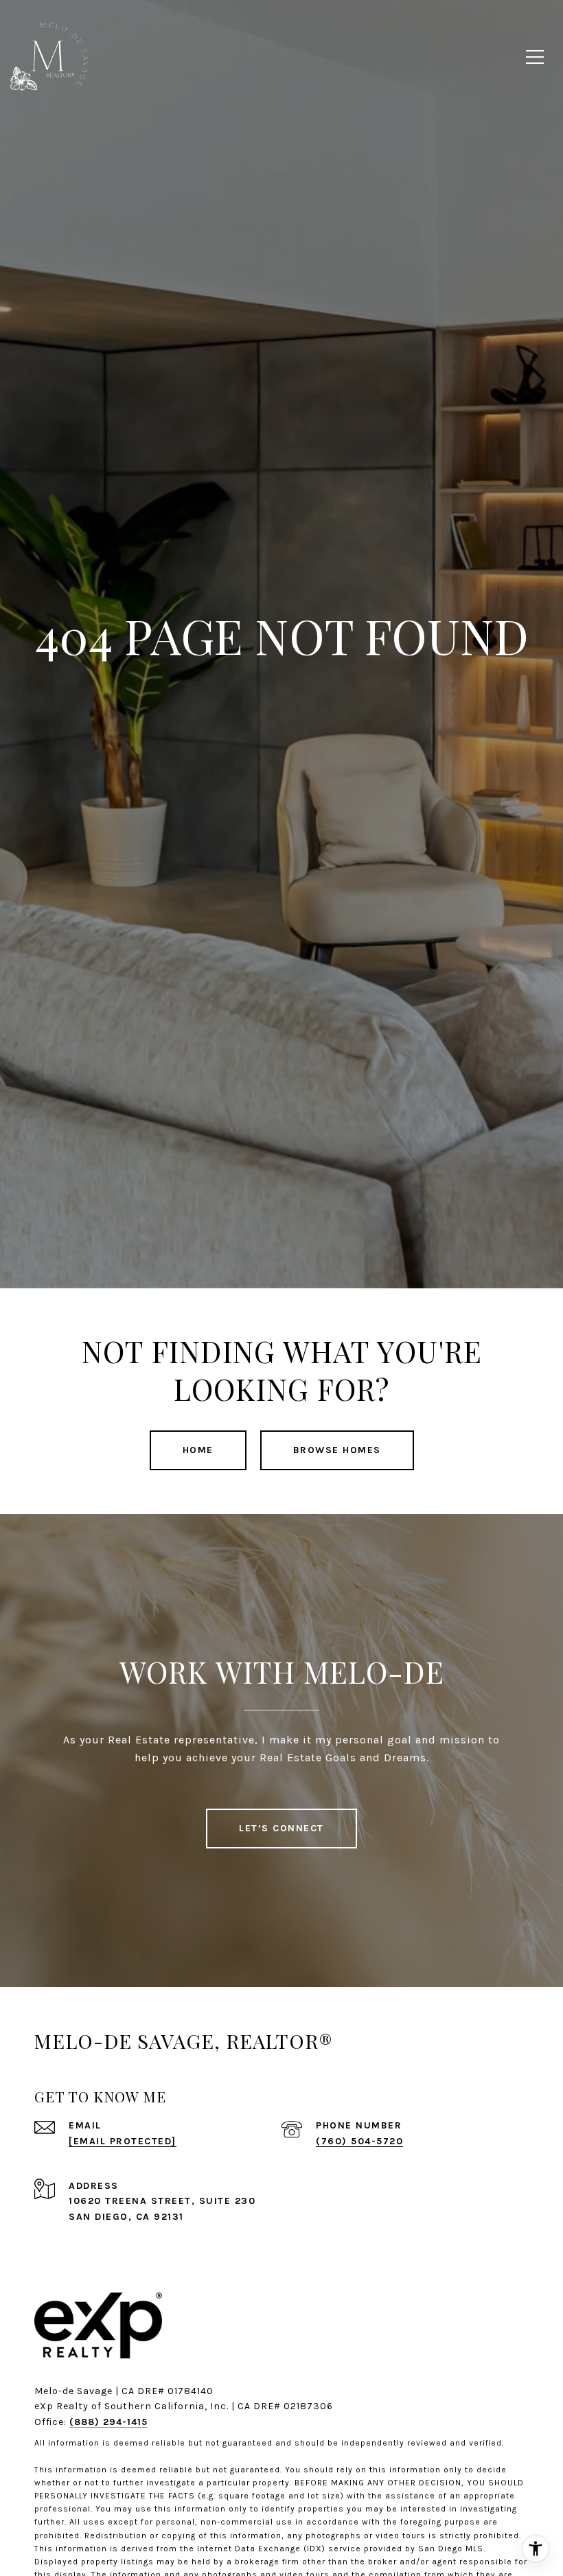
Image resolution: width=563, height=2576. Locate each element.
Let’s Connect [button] (281, 1828)
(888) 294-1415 (108, 2422)
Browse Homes (337, 1450)
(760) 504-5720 (359, 2141)
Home (198, 1450)
